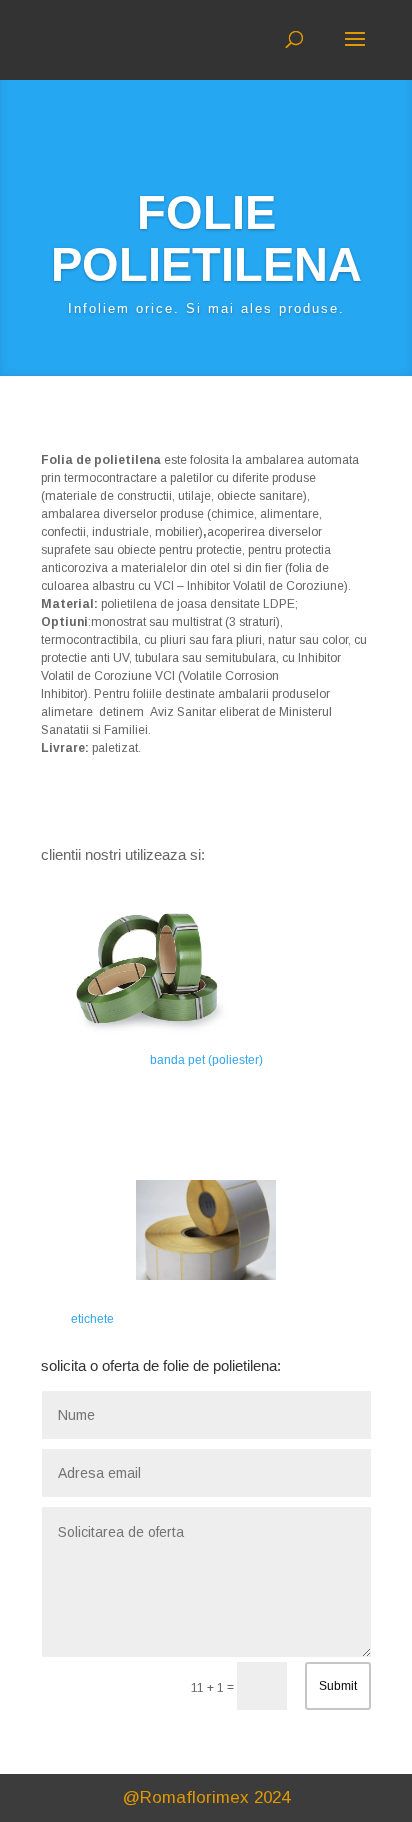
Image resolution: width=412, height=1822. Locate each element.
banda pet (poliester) (206, 1060)
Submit (338, 1686)
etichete (92, 1319)
